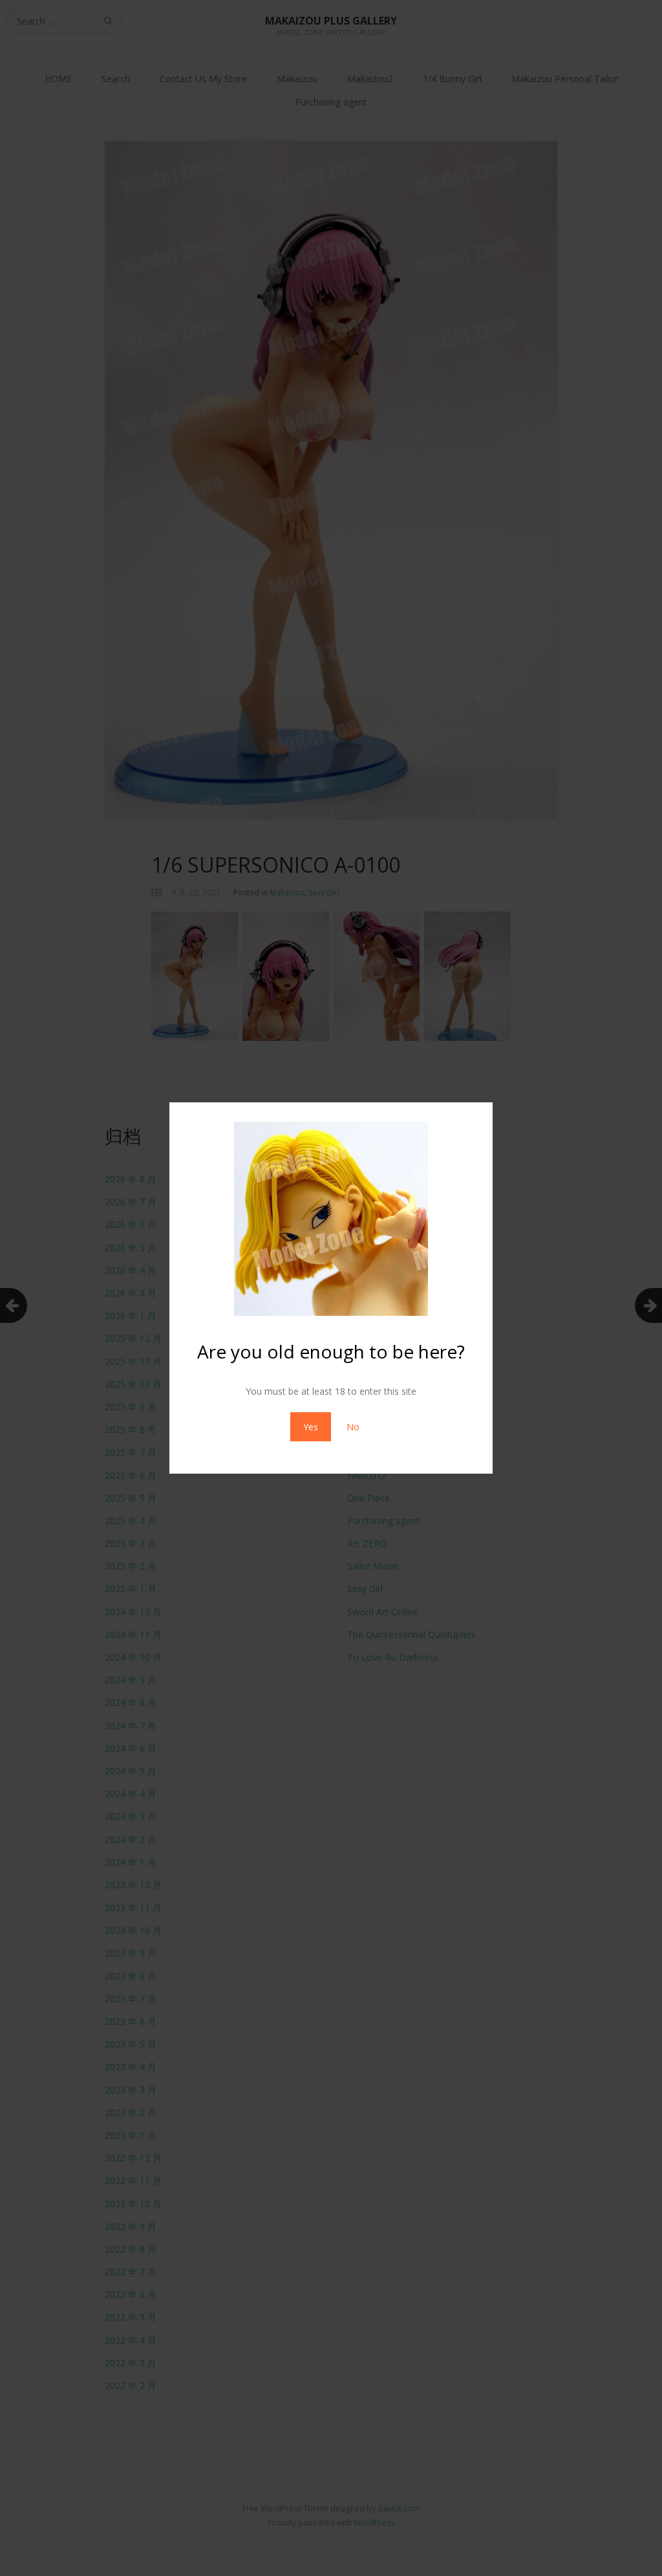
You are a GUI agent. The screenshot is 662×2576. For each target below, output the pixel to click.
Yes (311, 1427)
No (353, 1427)
